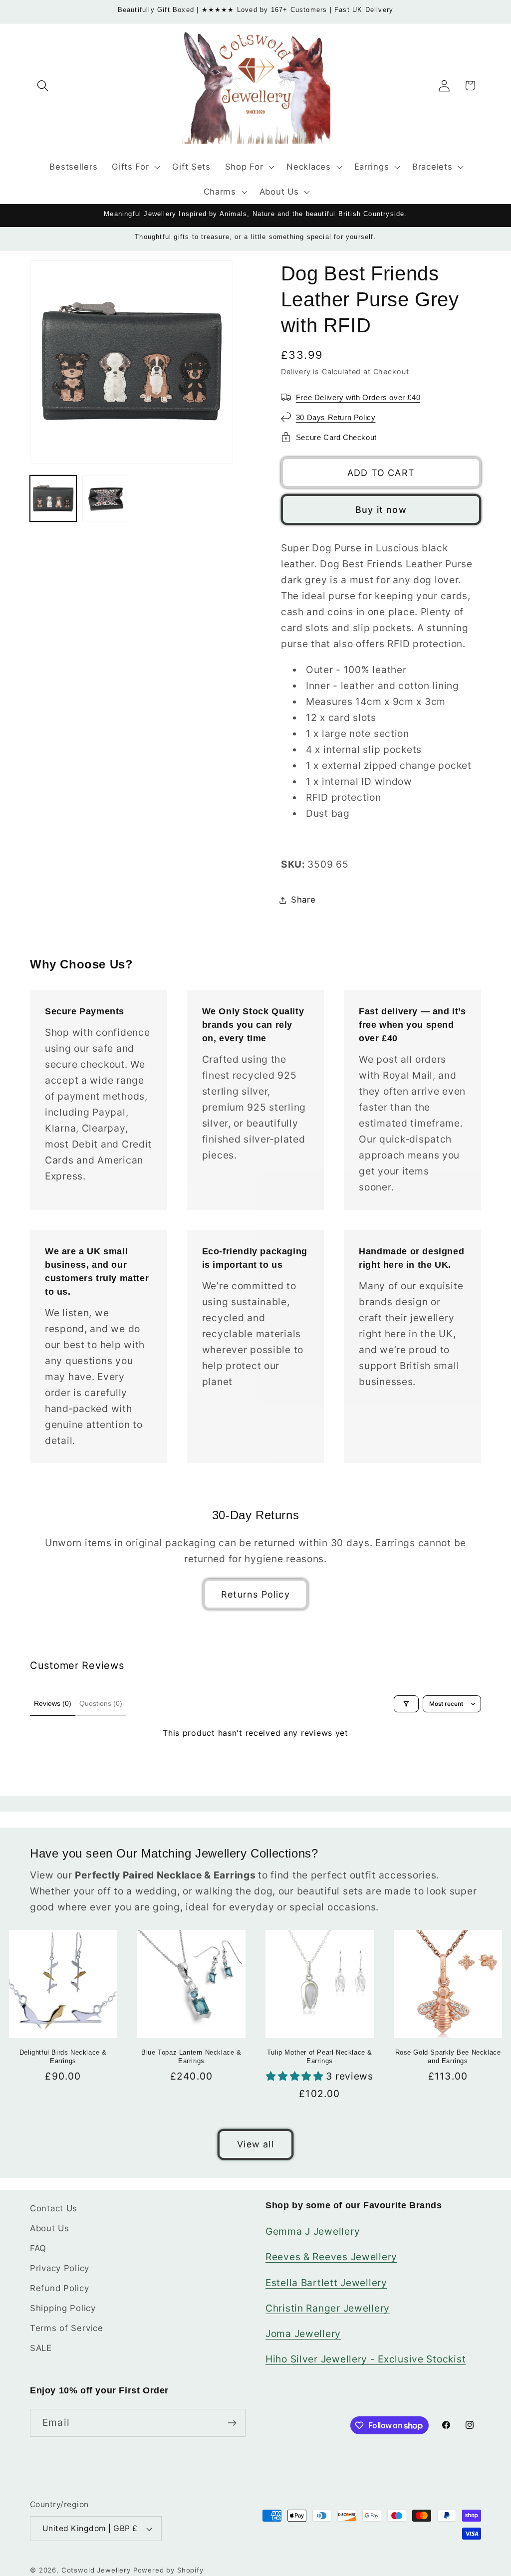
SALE (41, 2348)
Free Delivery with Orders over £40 (358, 397)
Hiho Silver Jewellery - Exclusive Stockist (366, 2359)
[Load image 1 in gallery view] (53, 499)
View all (255, 2144)
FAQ (38, 2248)
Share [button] (303, 900)
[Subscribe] (232, 2423)
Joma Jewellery (303, 2334)
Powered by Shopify (168, 2570)
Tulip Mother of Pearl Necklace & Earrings (320, 2057)
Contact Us (54, 2208)
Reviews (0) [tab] (53, 1703)
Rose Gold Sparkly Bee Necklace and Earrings (448, 2057)
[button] (43, 86)
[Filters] (406, 1704)
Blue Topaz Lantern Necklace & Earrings (191, 2057)
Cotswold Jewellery (96, 2570)
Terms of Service (67, 2328)
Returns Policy (255, 1594)
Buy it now (381, 510)
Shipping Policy (63, 2308)
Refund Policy (59, 2288)
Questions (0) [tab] (101, 1703)
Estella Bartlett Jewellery (326, 2283)
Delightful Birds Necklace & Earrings (63, 2057)
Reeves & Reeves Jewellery (331, 2257)
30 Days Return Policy (336, 417)
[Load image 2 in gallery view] (106, 499)
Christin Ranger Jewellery (328, 2308)
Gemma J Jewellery (313, 2231)
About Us (50, 2228)
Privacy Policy (60, 2268)
